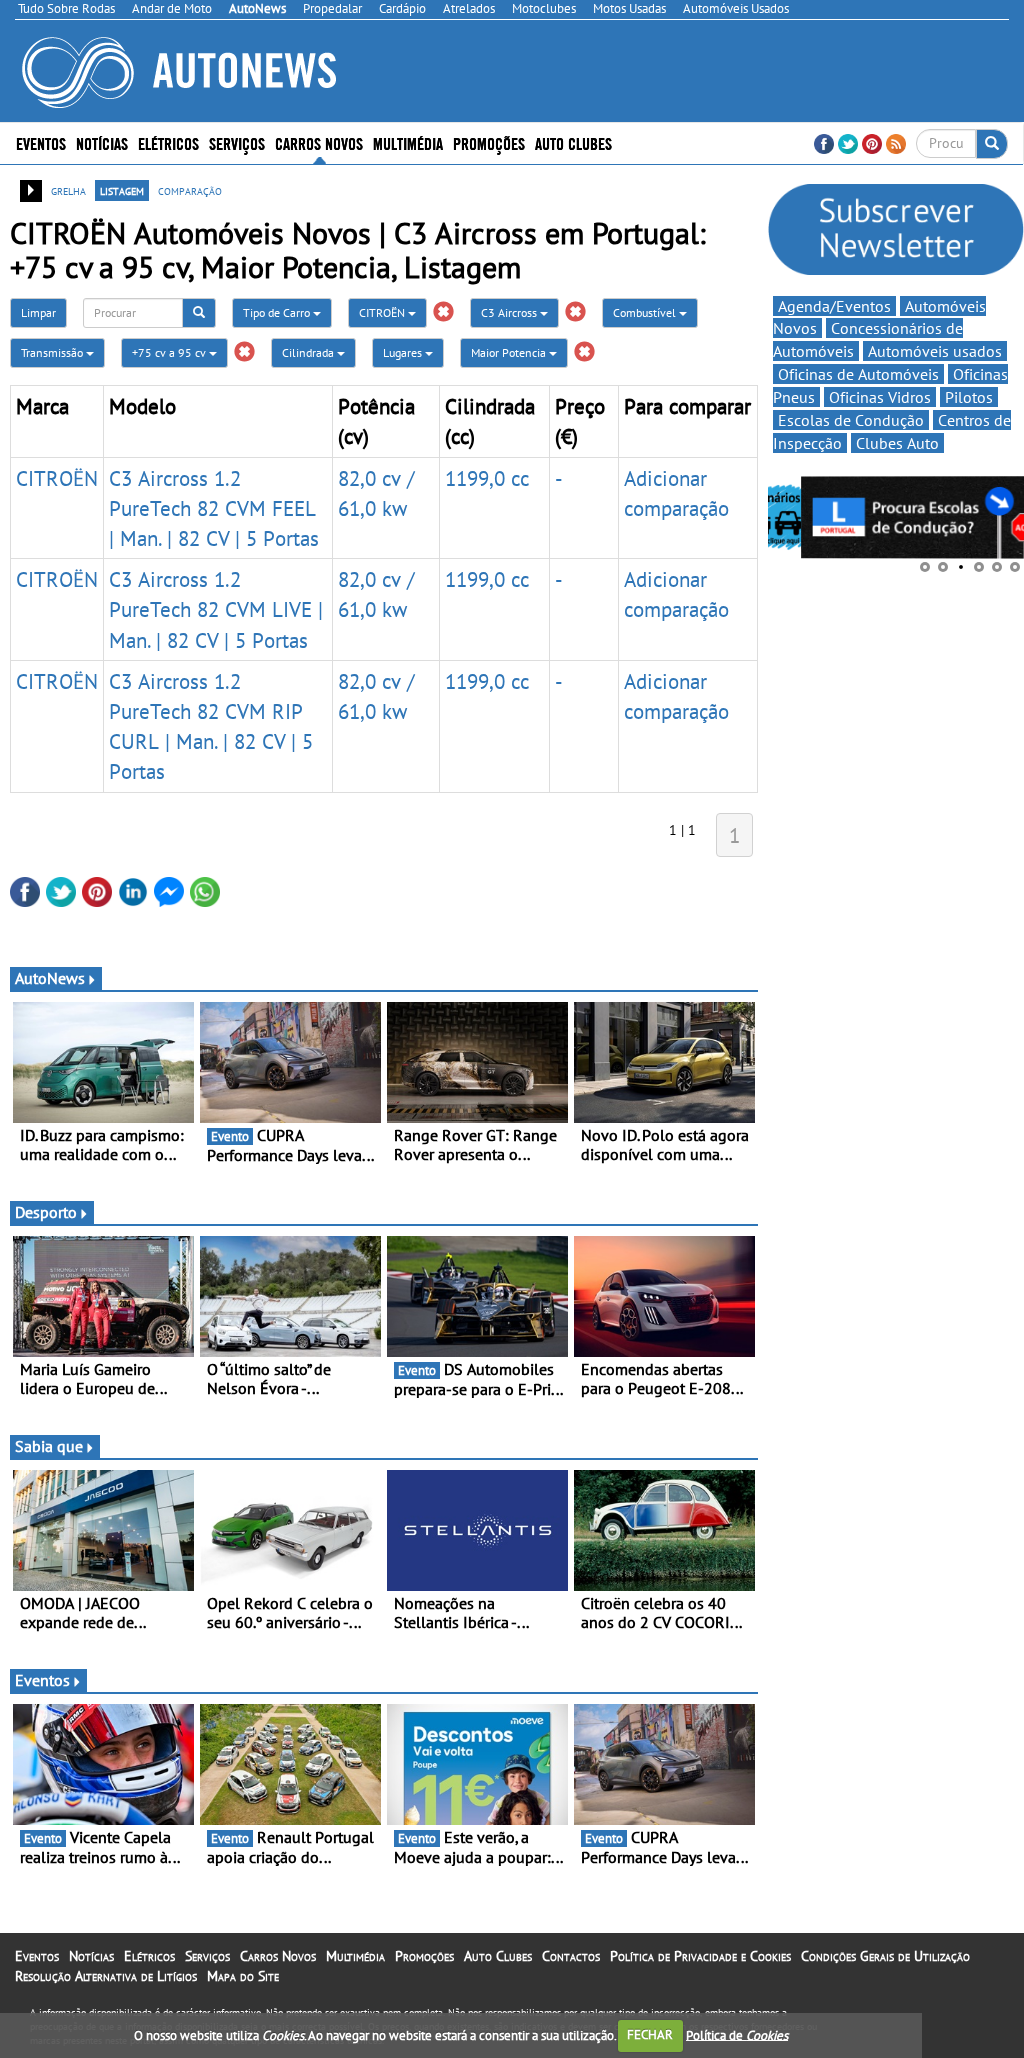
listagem (122, 190)
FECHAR (650, 2034)
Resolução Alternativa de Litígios (106, 1976)
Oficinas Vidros (880, 397)
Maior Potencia (510, 352)
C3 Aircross (510, 312)
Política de (737, 2034)
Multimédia (408, 142)
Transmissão (53, 352)
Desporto (46, 1212)
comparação (190, 190)
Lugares (404, 352)
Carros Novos (319, 142)
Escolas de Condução (851, 420)
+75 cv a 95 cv (170, 352)
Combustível (646, 312)
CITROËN (383, 312)
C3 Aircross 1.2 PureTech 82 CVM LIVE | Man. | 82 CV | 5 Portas (216, 609)
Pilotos (969, 397)
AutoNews (50, 978)
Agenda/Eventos (834, 306)
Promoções (489, 142)
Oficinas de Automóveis (858, 374)
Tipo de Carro (278, 312)
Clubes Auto (897, 443)
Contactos (571, 1956)
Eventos (41, 142)
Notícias (91, 1956)
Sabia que (49, 1446)
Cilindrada (309, 352)
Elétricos (149, 1956)
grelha (68, 190)
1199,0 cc (487, 478)
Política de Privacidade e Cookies (700, 1956)
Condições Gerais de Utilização (885, 1956)
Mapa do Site (243, 1976)
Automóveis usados (935, 351)
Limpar (38, 312)
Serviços (207, 1956)
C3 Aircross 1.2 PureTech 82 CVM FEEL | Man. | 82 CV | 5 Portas (214, 508)
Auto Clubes (498, 1956)
